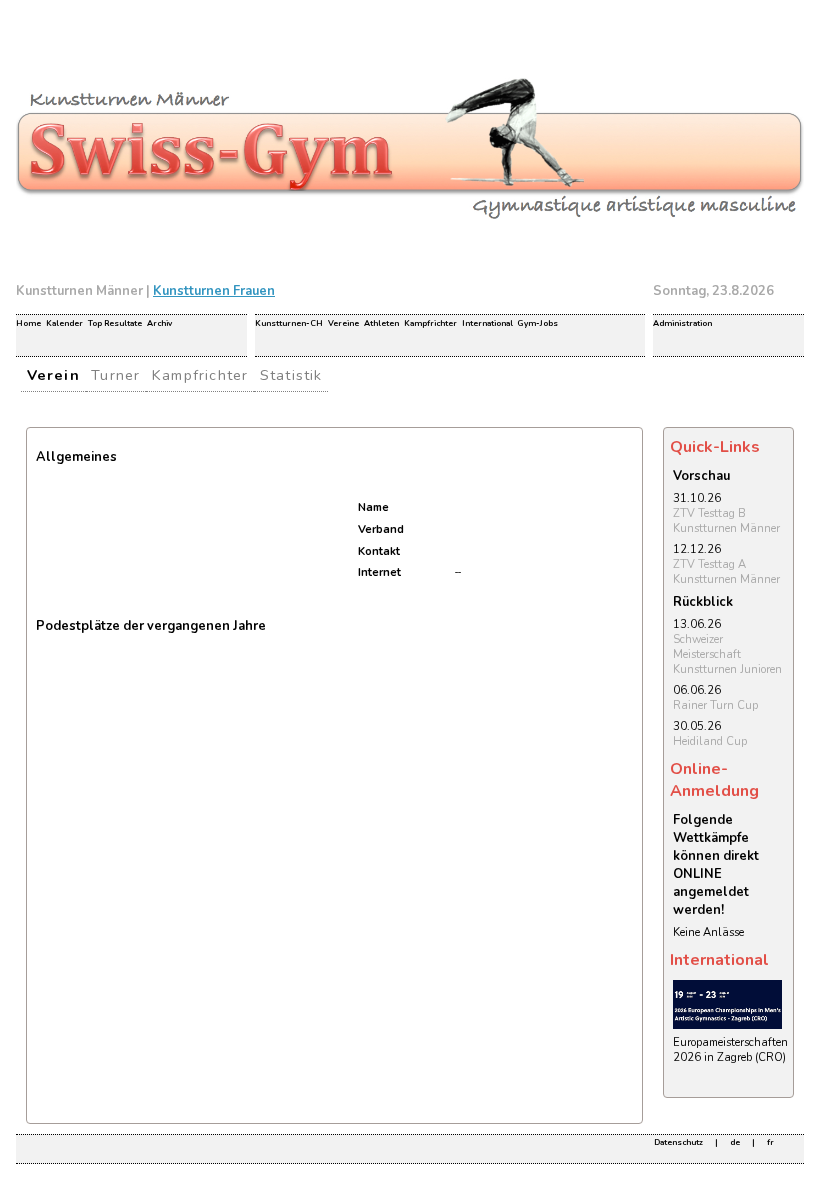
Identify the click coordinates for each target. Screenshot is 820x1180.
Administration (682, 323)
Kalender (64, 323)
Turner (115, 375)
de (735, 1142)
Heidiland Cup (710, 741)
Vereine (343, 323)
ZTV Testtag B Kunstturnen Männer (726, 521)
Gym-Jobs (537, 323)
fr (770, 1142)
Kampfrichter (430, 323)
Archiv (159, 323)
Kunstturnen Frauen (214, 291)
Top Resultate (115, 323)
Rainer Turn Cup (715, 705)
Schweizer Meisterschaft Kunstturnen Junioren (727, 654)
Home (28, 323)
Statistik (291, 375)
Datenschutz (678, 1142)
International (487, 323)
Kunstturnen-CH (289, 323)
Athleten (381, 323)
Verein (53, 375)
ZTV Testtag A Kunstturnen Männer (726, 572)
